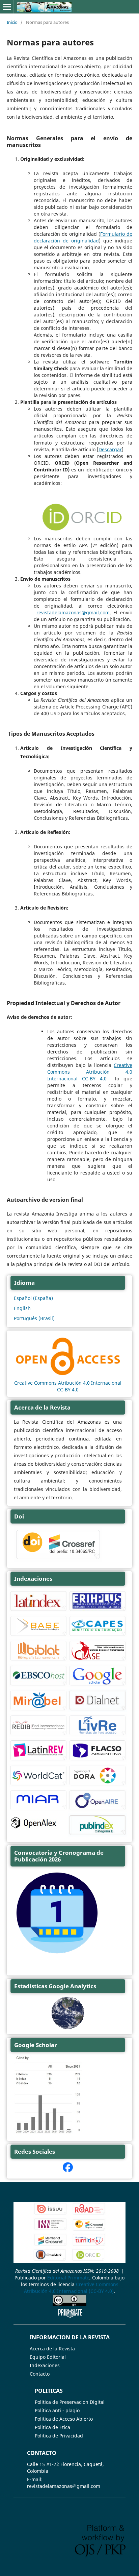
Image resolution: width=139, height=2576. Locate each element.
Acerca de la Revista (52, 2349)
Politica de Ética (52, 2427)
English (22, 1308)
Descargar (110, 449)
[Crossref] (89, 2229)
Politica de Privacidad (59, 2436)
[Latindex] (38, 1610)
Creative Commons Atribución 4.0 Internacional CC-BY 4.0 (90, 1072)
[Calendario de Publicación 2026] (57, 1954)
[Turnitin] (89, 2245)
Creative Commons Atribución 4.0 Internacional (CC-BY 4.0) (71, 2288)
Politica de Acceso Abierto (64, 2419)
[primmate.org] (70, 2316)
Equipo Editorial (48, 2357)
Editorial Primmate (68, 2278)
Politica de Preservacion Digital (70, 2402)
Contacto (40, 2374)
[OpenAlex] (34, 1829)
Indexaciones (45, 2365)
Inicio (12, 22)
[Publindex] (97, 1835)
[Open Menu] (7, 7)
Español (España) (33, 1298)
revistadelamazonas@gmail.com (73, 612)
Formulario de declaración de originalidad (83, 237)
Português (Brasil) (34, 1318)
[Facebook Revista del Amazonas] (68, 2170)
